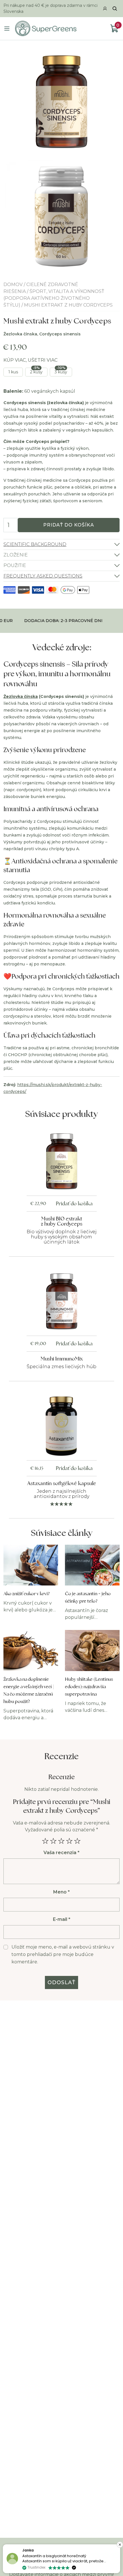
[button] (120, 2545)
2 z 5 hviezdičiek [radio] (53, 1841)
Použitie (15, 565)
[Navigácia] (7, 29)
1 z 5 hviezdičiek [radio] (45, 1841)
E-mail (62, 1919)
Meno (61, 1892)
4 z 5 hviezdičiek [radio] (70, 1841)
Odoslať (62, 1982)
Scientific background (35, 544)
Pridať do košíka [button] (74, 1203)
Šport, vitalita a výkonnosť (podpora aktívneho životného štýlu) (54, 298)
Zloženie (16, 555)
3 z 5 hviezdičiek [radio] (61, 1841)
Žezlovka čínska (21, 696)
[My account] (105, 9)
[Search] (115, 9)
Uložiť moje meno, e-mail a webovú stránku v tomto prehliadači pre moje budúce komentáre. (63, 1954)
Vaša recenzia (61, 1853)
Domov (13, 284)
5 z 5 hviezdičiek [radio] (78, 1841)
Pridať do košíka (69, 525)
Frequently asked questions (43, 576)
